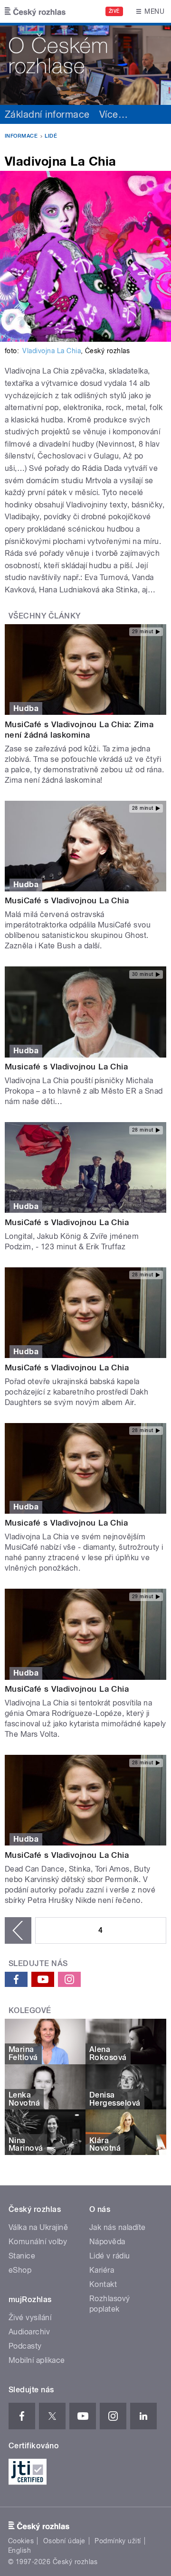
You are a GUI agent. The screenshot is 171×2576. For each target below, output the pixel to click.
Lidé (51, 136)
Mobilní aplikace (37, 2360)
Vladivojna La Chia (52, 351)
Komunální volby (38, 2242)
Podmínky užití (118, 2541)
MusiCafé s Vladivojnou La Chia (67, 900)
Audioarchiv (29, 2332)
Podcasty (25, 2346)
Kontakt (103, 2284)
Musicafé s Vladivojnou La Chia (66, 1067)
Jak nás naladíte (118, 2227)
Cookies (21, 2541)
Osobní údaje (64, 2541)
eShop (20, 2270)
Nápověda (107, 2242)
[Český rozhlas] (35, 11)
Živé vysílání (30, 2318)
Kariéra (102, 2270)
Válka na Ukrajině (38, 2227)
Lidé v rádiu (110, 2256)
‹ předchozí (18, 1930)
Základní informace (47, 114)
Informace (21, 136)
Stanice (22, 2256)
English (19, 2550)
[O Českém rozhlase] (85, 64)
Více (114, 114)
